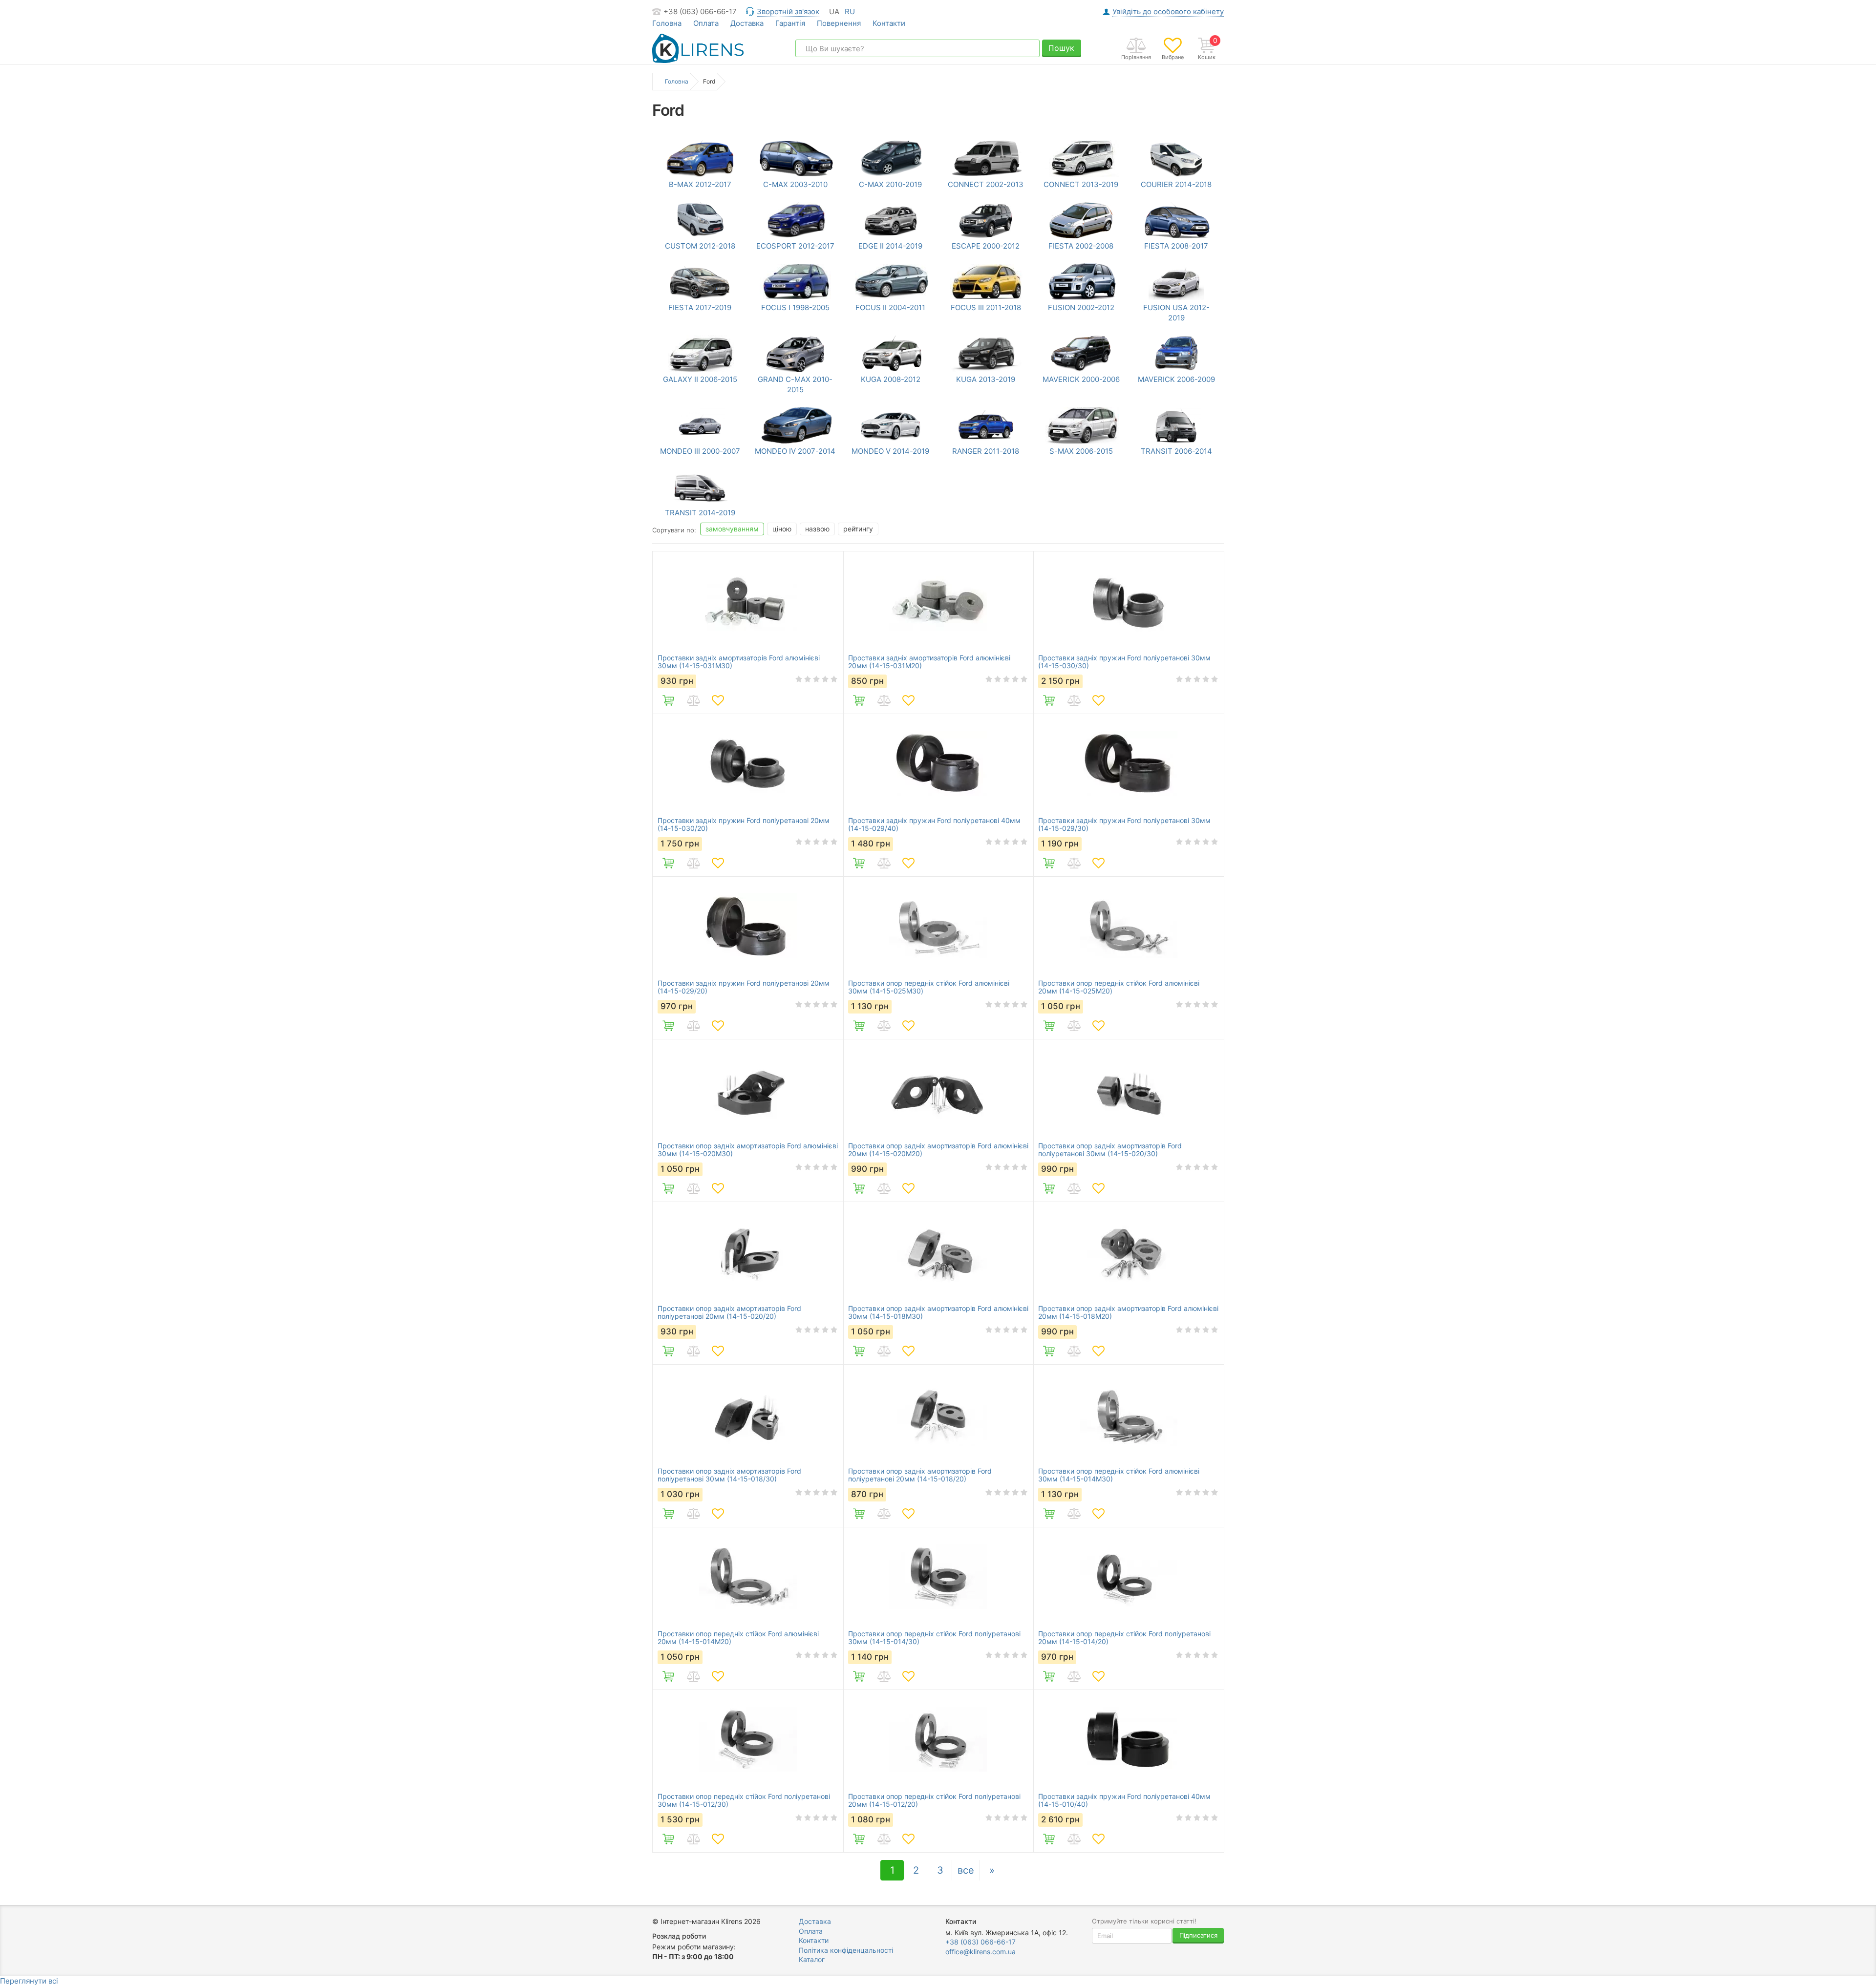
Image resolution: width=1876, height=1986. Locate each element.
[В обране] (718, 700)
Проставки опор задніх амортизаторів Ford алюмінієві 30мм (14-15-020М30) (748, 1150)
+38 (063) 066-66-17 (700, 11)
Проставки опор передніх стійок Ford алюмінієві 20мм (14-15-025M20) (1119, 987)
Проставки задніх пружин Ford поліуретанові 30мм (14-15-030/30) (1124, 662)
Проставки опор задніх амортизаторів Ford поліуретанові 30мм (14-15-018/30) (729, 1475)
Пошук (1061, 48)
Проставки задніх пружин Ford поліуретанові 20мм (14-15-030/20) (744, 824)
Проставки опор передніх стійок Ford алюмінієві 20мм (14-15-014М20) (738, 1638)
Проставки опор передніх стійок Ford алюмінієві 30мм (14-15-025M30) (929, 987)
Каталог (812, 1959)
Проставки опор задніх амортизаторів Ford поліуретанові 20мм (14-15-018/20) (920, 1475)
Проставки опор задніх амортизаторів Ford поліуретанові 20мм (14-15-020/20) (729, 1312)
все (966, 1870)
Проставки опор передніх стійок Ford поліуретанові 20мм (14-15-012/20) (934, 1800)
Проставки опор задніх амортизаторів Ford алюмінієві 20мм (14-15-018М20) (1128, 1312)
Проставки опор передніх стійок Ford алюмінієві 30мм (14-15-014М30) (1119, 1475)
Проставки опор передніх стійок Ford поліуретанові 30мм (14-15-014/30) (934, 1638)
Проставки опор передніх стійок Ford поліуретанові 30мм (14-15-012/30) (744, 1800)
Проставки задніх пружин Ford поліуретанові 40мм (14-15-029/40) (934, 824)
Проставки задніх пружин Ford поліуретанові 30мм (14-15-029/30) (1124, 824)
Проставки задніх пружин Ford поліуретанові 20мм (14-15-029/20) (744, 987)
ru (850, 11)
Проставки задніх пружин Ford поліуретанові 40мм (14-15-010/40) (1124, 1800)
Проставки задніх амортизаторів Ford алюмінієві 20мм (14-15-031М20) (929, 662)
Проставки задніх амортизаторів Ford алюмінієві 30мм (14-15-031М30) (739, 662)
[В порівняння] (693, 700)
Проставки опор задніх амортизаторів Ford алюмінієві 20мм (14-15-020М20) (938, 1150)
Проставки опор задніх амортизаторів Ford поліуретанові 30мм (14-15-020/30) (1110, 1150)
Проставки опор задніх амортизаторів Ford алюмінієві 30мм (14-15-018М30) (938, 1312)
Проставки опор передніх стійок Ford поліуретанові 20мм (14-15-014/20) (1124, 1638)
